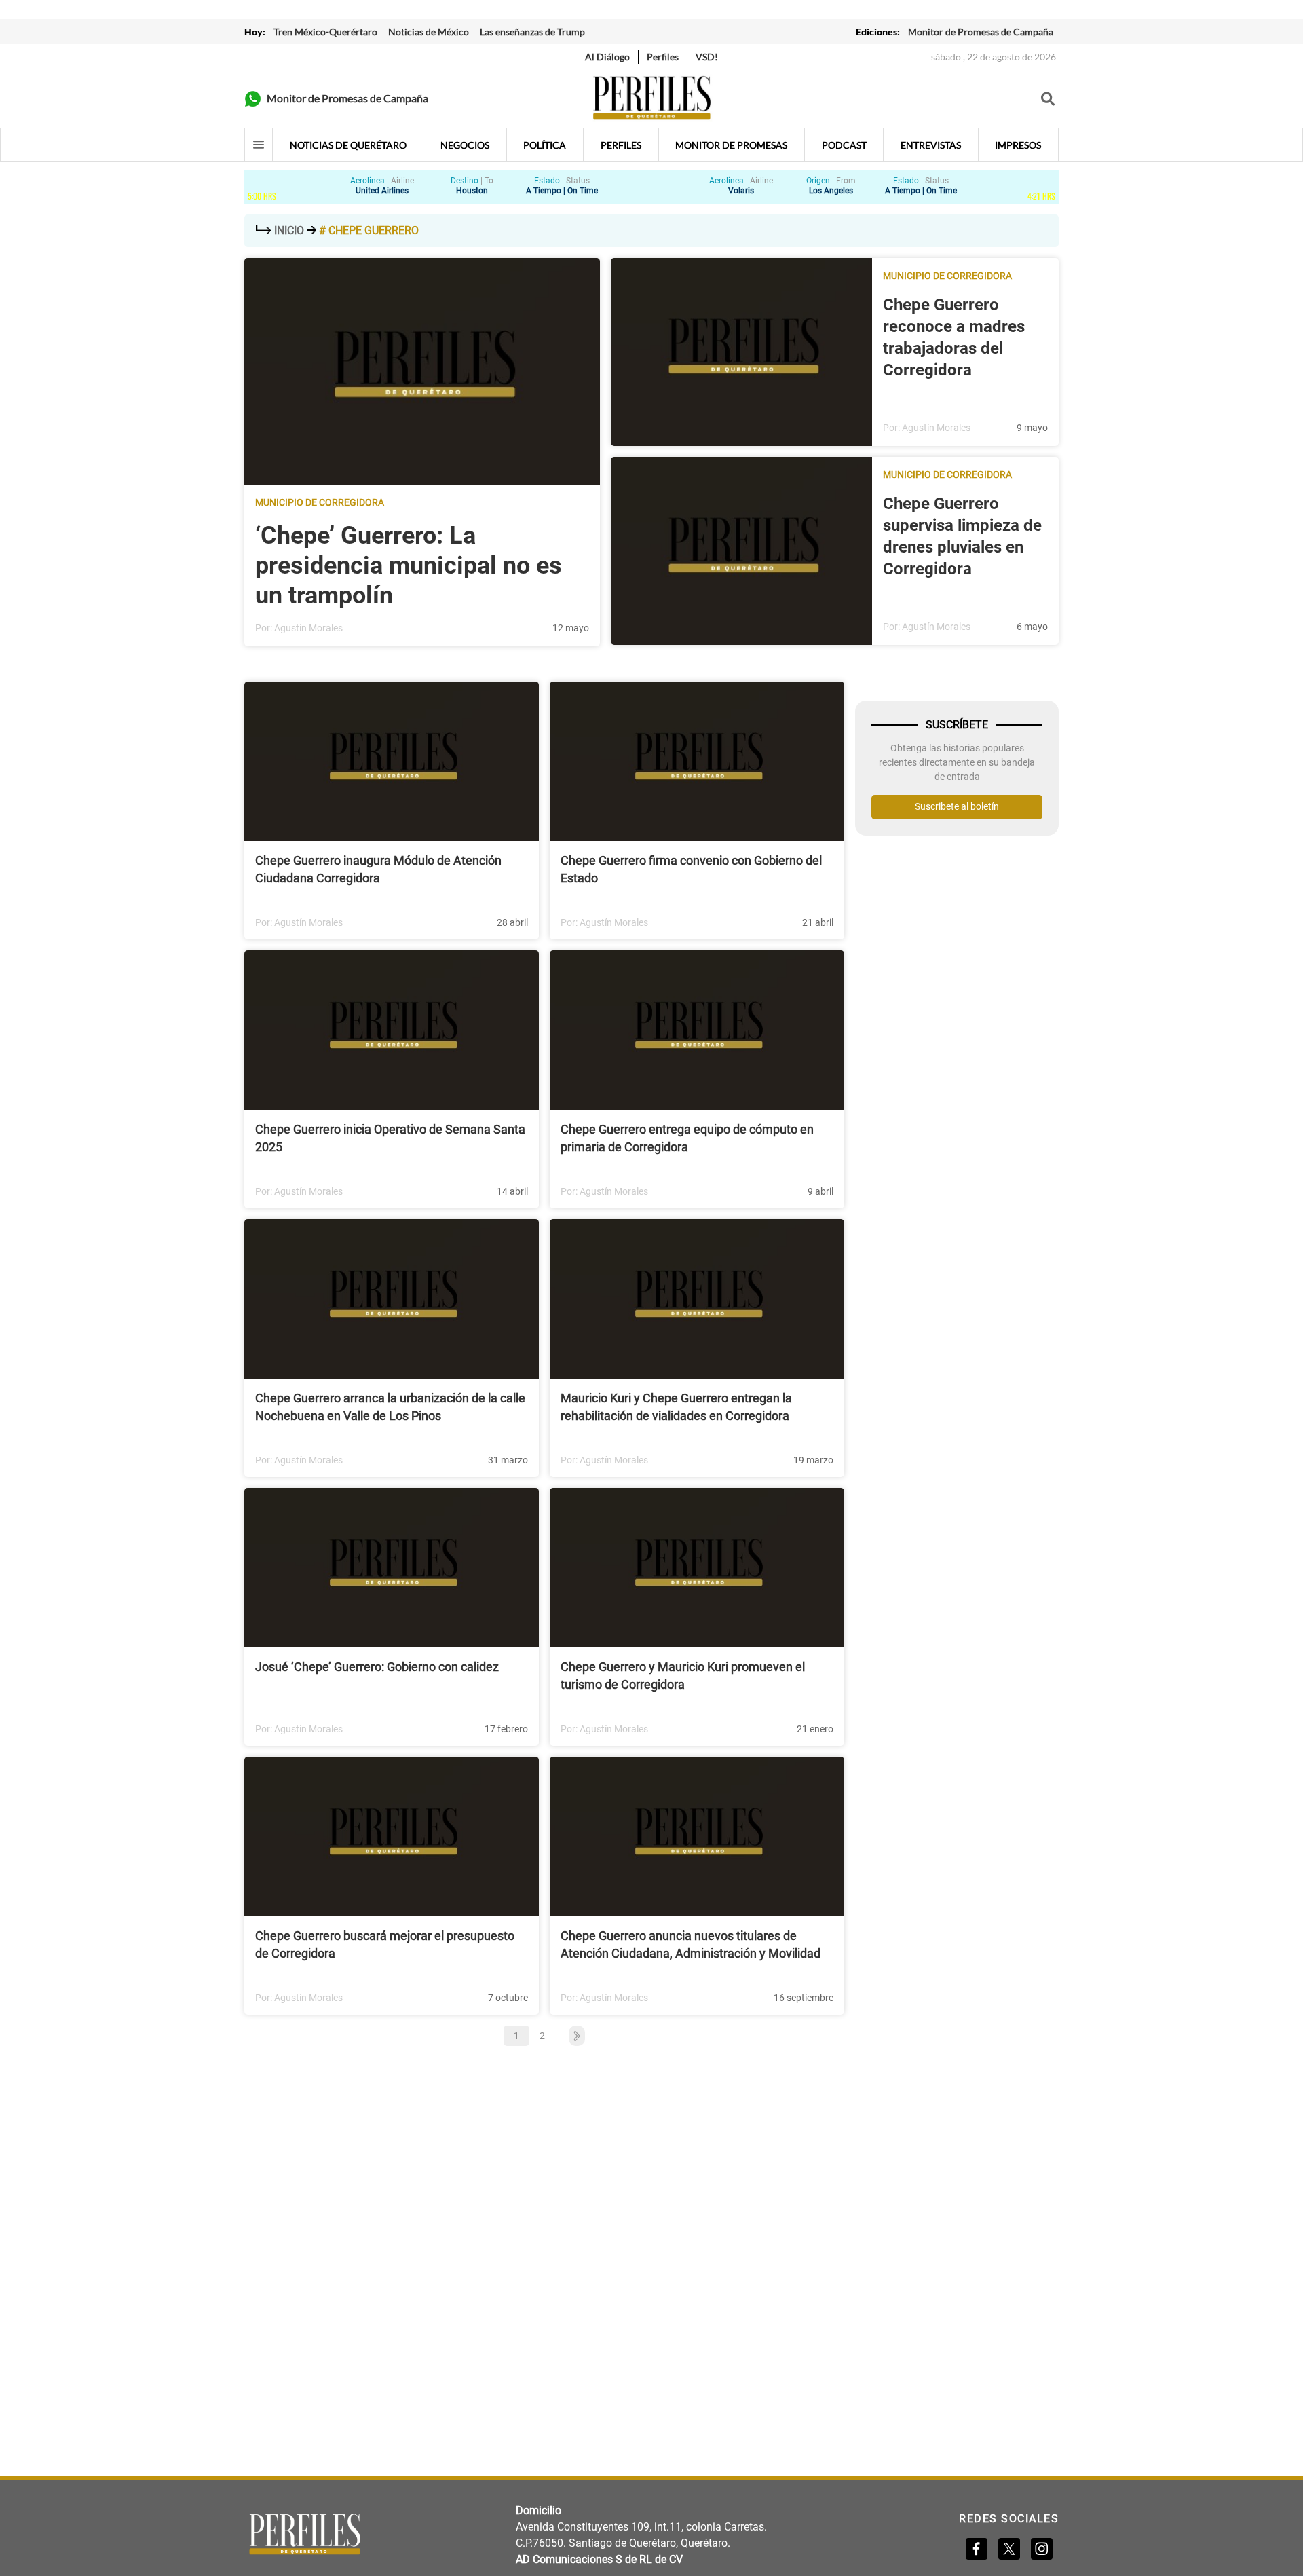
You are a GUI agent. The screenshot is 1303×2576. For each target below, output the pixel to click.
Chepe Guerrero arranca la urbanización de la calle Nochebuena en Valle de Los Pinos (390, 1407)
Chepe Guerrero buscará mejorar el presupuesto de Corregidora (385, 1944)
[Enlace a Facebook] (977, 2549)
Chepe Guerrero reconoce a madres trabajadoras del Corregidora (954, 337)
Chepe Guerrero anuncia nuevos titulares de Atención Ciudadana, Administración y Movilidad (691, 1944)
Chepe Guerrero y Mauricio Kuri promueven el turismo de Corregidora (683, 1676)
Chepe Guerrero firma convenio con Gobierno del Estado (691, 869)
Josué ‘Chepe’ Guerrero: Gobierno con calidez (377, 1667)
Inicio (289, 230)
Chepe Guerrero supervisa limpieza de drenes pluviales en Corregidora (962, 536)
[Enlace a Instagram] (1042, 2549)
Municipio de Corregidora (320, 502)
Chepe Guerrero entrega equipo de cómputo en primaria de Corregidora (687, 1138)
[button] (570, 2036)
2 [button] (542, 2036)
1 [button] (516, 2036)
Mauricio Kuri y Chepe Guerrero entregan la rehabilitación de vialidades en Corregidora (676, 1407)
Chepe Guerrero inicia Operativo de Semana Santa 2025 (390, 1138)
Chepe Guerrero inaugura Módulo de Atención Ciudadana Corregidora (378, 869)
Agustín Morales (308, 628)
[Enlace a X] (1009, 2549)
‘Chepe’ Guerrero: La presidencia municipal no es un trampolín (409, 565)
